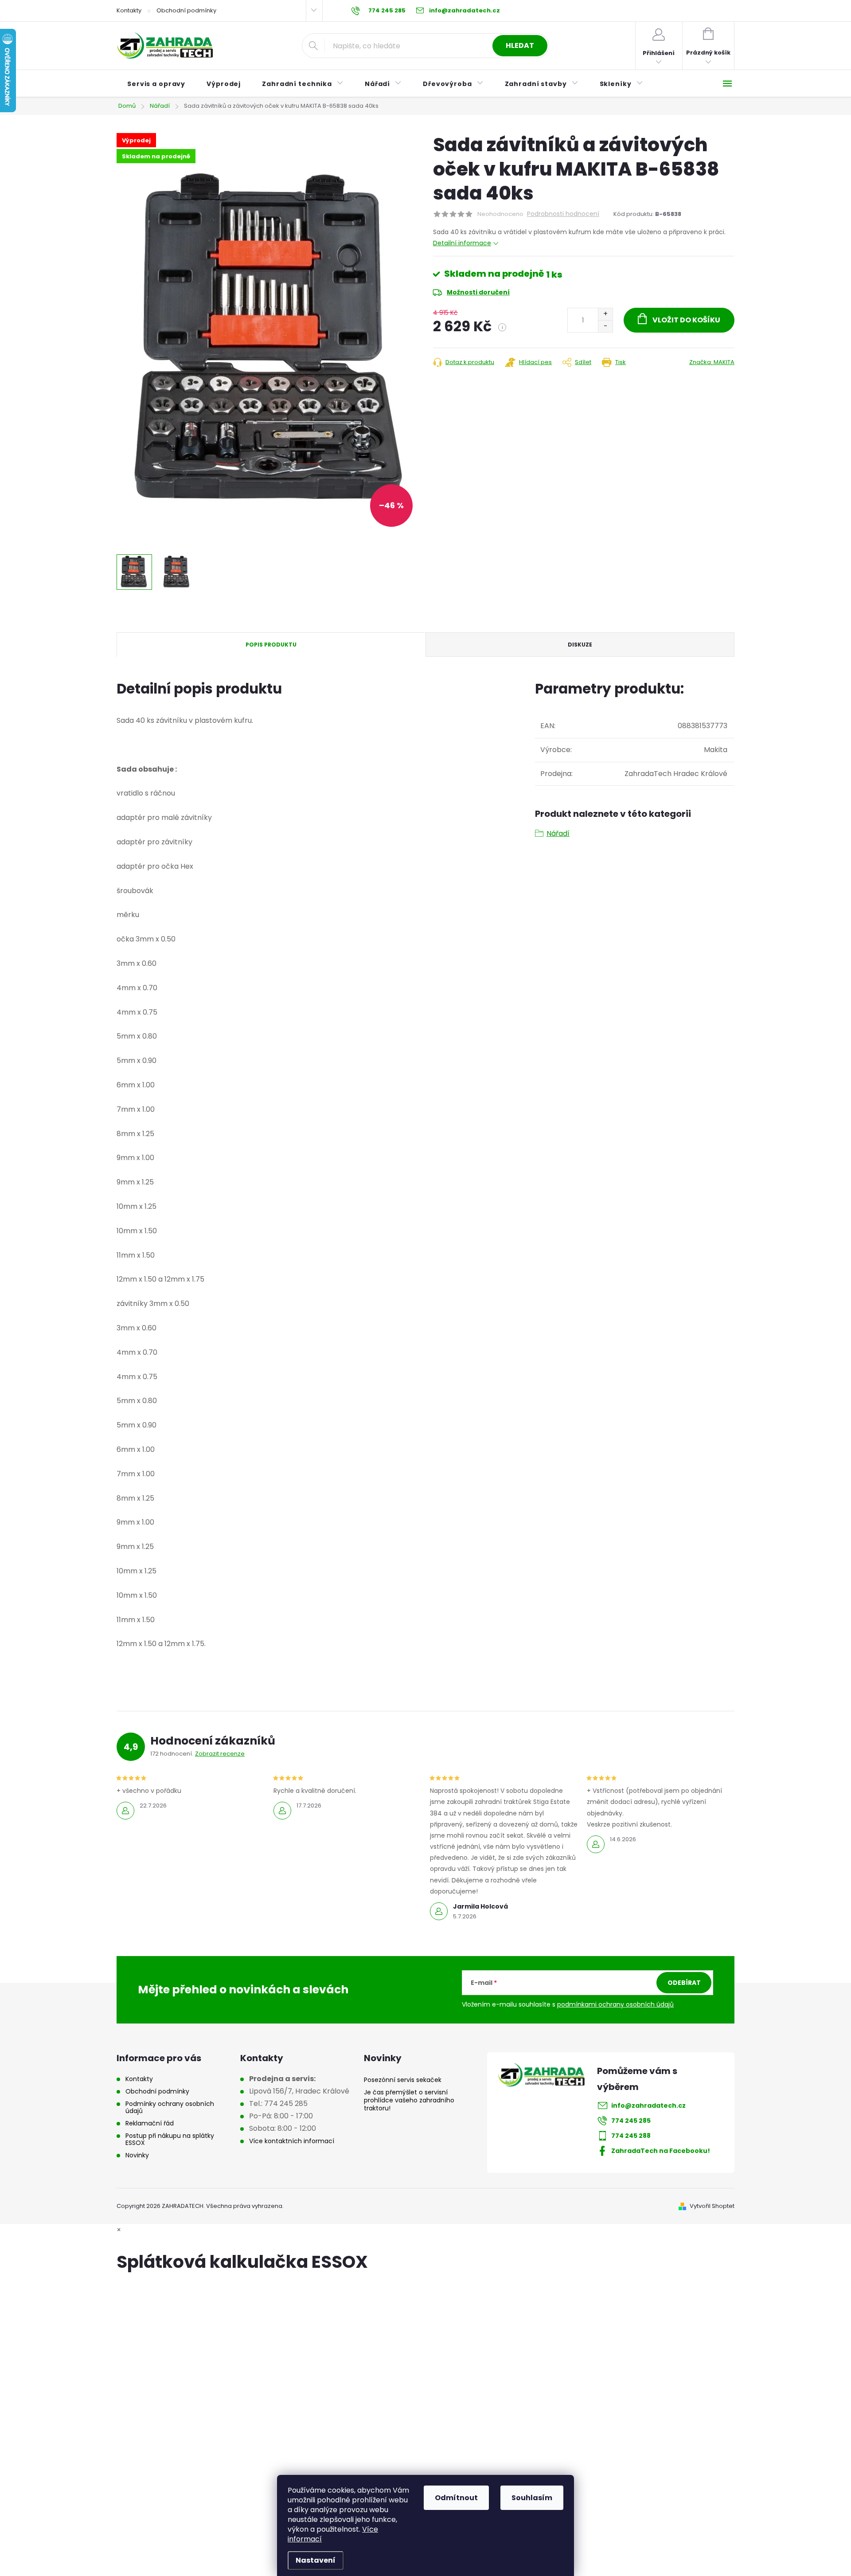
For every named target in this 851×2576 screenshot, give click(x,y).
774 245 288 (631, 2136)
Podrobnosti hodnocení (563, 214)
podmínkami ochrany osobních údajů (615, 2004)
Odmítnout (456, 2498)
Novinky (137, 2155)
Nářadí (558, 833)
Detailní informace (462, 243)
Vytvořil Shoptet (712, 2206)
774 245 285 (631, 2121)
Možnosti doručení (478, 292)
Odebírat (684, 1983)
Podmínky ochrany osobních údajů (170, 2107)
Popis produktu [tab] (271, 645)
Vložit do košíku (686, 320)
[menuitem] (156, 84)
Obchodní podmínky (186, 10)
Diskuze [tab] (580, 645)
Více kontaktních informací (292, 2141)
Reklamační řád (150, 2123)
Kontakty (129, 10)
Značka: (712, 362)
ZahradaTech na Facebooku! (661, 2151)
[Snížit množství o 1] (605, 326)
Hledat (520, 45)
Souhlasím (532, 2498)
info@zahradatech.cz (648, 2105)
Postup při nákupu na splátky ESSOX (170, 2139)
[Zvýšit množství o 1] (605, 314)
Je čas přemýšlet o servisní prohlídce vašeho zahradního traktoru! (409, 2100)
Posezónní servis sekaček (403, 2080)
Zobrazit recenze (220, 1754)
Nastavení (316, 2560)
